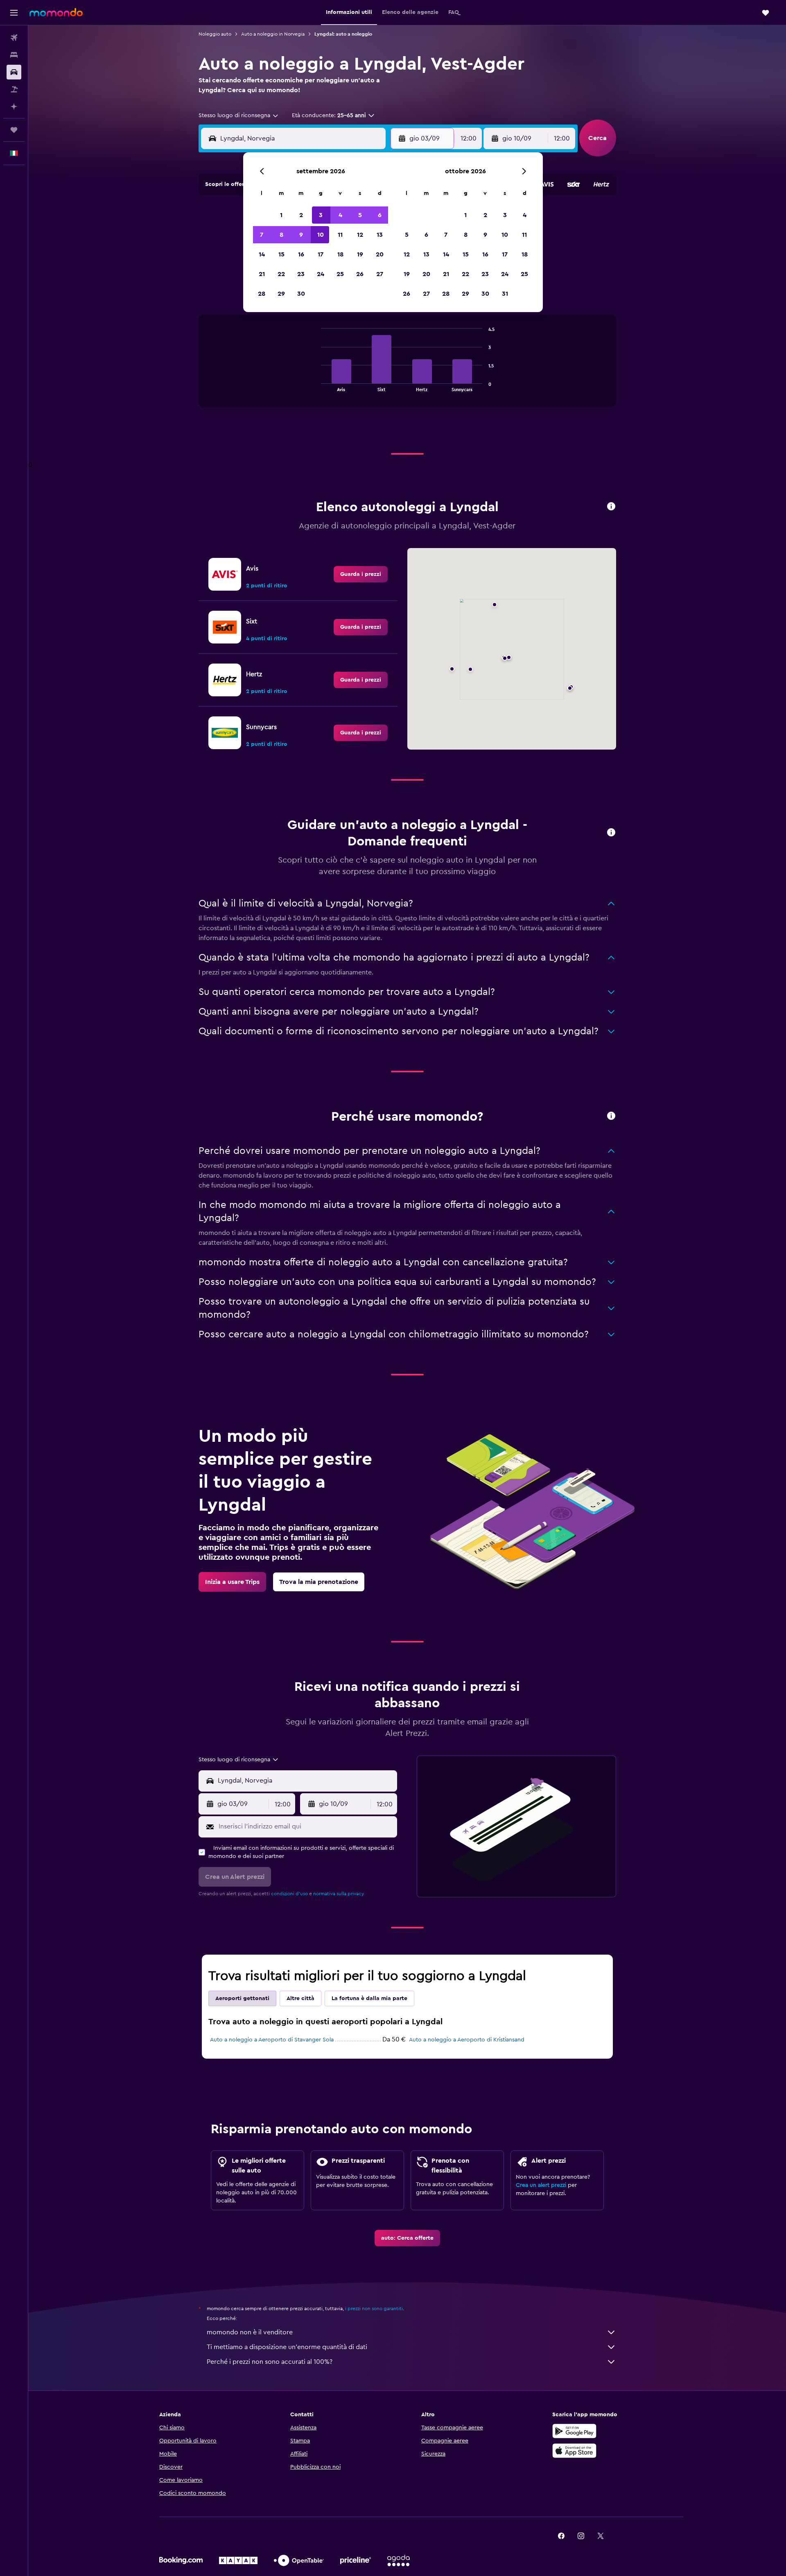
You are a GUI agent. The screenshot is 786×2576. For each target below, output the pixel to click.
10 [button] (321, 235)
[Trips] (14, 130)
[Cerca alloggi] (14, 55)
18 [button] (340, 254)
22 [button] (281, 274)
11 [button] (340, 235)
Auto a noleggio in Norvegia (273, 34)
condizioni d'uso (289, 1894)
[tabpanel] (407, 369)
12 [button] (360, 235)
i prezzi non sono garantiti (374, 2309)
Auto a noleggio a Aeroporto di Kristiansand (467, 2040)
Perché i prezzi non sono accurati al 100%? (270, 2362)
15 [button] (281, 254)
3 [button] (321, 215)
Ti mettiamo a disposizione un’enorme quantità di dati (287, 2347)
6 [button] (380, 215)
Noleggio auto (215, 34)
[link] (361, 574)
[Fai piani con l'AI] (14, 106)
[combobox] (239, 116)
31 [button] (505, 294)
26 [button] (360, 274)
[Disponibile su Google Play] (574, 2431)
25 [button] (340, 274)
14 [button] (262, 254)
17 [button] (321, 254)
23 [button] (301, 274)
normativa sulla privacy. (339, 1894)
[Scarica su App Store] (574, 2451)
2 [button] (301, 215)
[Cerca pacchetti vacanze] (14, 89)
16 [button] (301, 254)
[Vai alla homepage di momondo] (56, 12)
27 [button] (380, 274)
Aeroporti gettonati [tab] (242, 1998)
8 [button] (281, 235)
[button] (14, 13)
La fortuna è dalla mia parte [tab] (369, 1998)
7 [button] (262, 235)
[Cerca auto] (14, 72)
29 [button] (281, 294)
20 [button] (380, 254)
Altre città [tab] (300, 1998)
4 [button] (340, 215)
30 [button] (301, 294)
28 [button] (262, 294)
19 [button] (360, 254)
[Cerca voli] (14, 38)
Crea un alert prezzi (541, 2185)
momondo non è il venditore (250, 2332)
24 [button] (321, 274)
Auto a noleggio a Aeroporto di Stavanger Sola (272, 2040)
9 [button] (301, 235)
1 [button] (281, 215)
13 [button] (380, 235)
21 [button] (262, 274)
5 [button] (360, 215)
